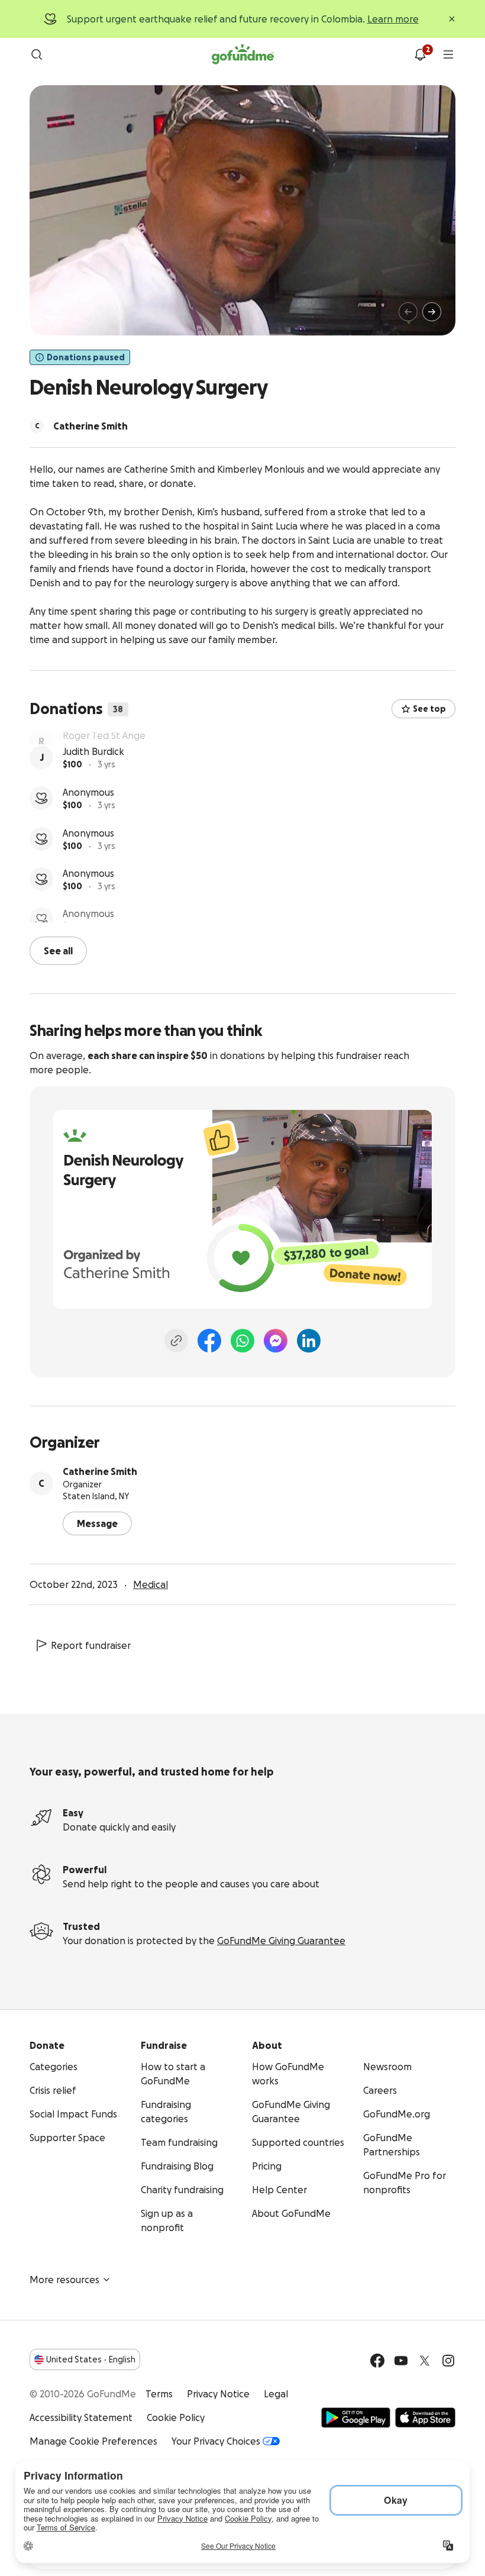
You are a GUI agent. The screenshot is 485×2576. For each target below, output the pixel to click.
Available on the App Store (425, 2416)
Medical (151, 1583)
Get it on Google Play (356, 2416)
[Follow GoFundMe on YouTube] (401, 2359)
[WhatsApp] (242, 1339)
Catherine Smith (100, 1470)
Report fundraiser (91, 1644)
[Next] (432, 312)
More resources (64, 2278)
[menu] (448, 54)
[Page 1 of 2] (51, 317)
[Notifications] (420, 54)
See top (429, 709)
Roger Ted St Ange (104, 740)
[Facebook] (209, 1339)
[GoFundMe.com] (243, 54)
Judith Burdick (93, 780)
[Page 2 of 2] (62, 317)
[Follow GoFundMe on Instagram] (448, 2359)
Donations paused (86, 357)
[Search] (37, 54)
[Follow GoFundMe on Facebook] (377, 2359)
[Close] (452, 19)
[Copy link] (176, 1339)
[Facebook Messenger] (276, 1339)
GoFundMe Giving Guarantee (281, 1939)
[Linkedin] (309, 1339)
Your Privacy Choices (216, 2440)
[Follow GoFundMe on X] (425, 2359)
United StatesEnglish (91, 2358)
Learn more (393, 19)
